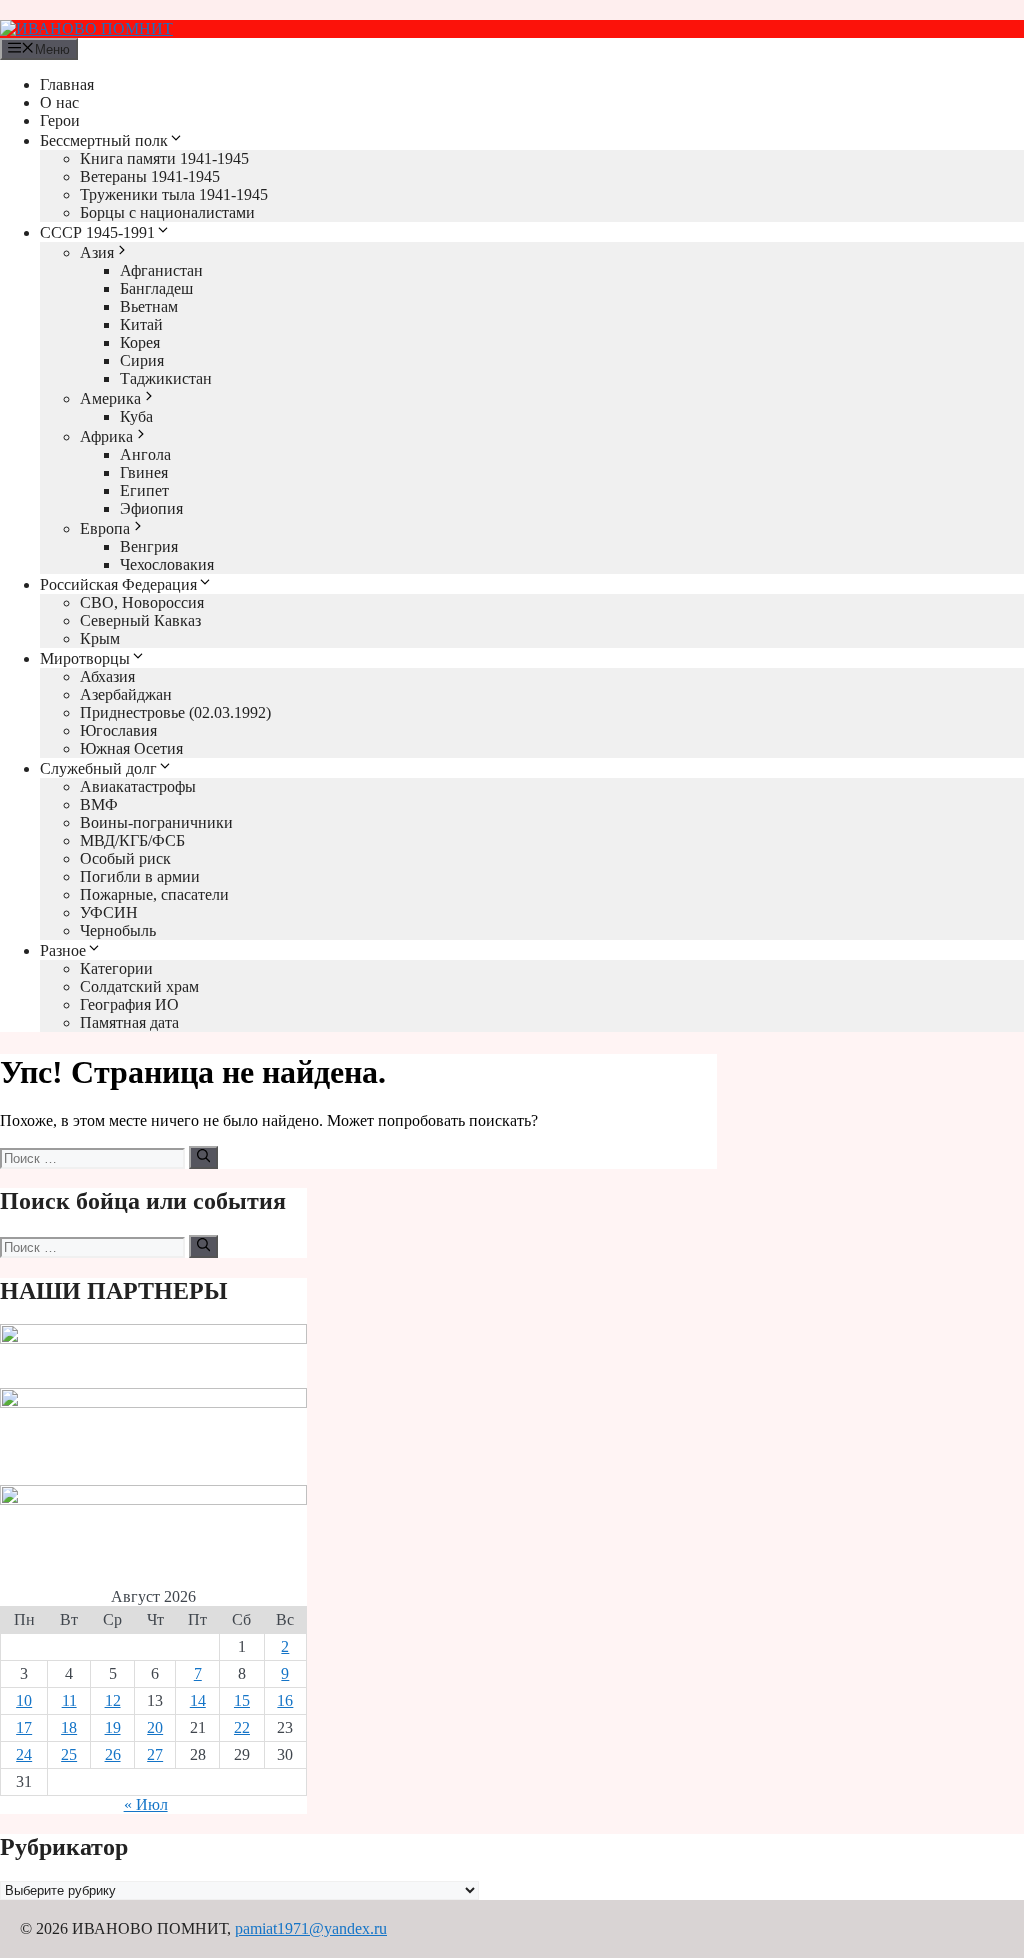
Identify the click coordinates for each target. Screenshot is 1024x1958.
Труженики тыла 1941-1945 (174, 194)
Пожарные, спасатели (154, 894)
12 (113, 1700)
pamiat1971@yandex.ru (311, 1928)
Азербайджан (126, 694)
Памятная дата (129, 1022)
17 (24, 1727)
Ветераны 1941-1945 (150, 176)
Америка (110, 398)
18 (69, 1727)
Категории (116, 968)
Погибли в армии (140, 876)
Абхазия (107, 676)
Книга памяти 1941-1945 (164, 158)
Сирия (142, 360)
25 (69, 1754)
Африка (106, 436)
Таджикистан (166, 378)
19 (113, 1727)
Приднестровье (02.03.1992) (175, 712)
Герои (60, 120)
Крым (100, 638)
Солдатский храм (139, 986)
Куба (136, 416)
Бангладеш (156, 288)
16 (285, 1700)
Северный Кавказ (140, 620)
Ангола (145, 454)
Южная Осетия (131, 748)
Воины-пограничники (156, 822)
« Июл (146, 1804)
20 (155, 1727)
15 (242, 1700)
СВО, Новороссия (142, 602)
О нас (59, 102)
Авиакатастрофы (138, 786)
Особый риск (125, 858)
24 (24, 1754)
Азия (97, 252)
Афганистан (161, 270)
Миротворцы (85, 658)
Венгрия (149, 546)
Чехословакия (167, 564)
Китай (141, 324)
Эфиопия (151, 508)
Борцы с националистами (167, 212)
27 (155, 1754)
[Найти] (203, 1157)
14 (198, 1700)
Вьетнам (149, 306)
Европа (105, 528)
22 (242, 1727)
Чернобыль (118, 930)
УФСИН (109, 912)
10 (24, 1700)
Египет (144, 490)
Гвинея (144, 472)
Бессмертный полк (104, 140)
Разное (63, 950)
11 (69, 1700)
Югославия (118, 730)
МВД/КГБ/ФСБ (132, 840)
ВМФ (99, 804)
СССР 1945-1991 (97, 232)
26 (113, 1754)
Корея (140, 342)
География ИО (129, 1004)
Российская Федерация (118, 584)
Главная (67, 84)
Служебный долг (98, 768)
